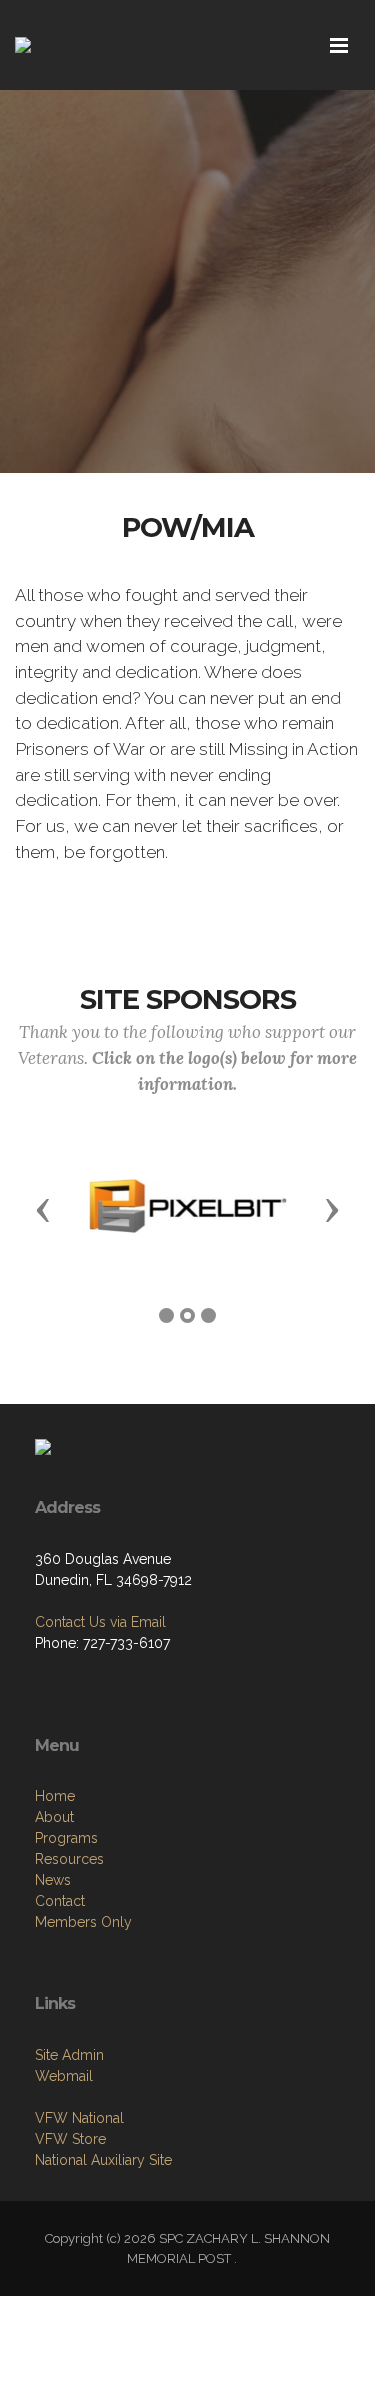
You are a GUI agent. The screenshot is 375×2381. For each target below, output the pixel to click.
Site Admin (69, 2055)
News (53, 1880)
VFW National (79, 2118)
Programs (66, 1838)
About (54, 1817)
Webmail (64, 2076)
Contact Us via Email (100, 1622)
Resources (69, 1859)
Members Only (83, 1922)
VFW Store (70, 2139)
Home (55, 1796)
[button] (43, 1209)
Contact (60, 1901)
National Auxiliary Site (103, 2160)
